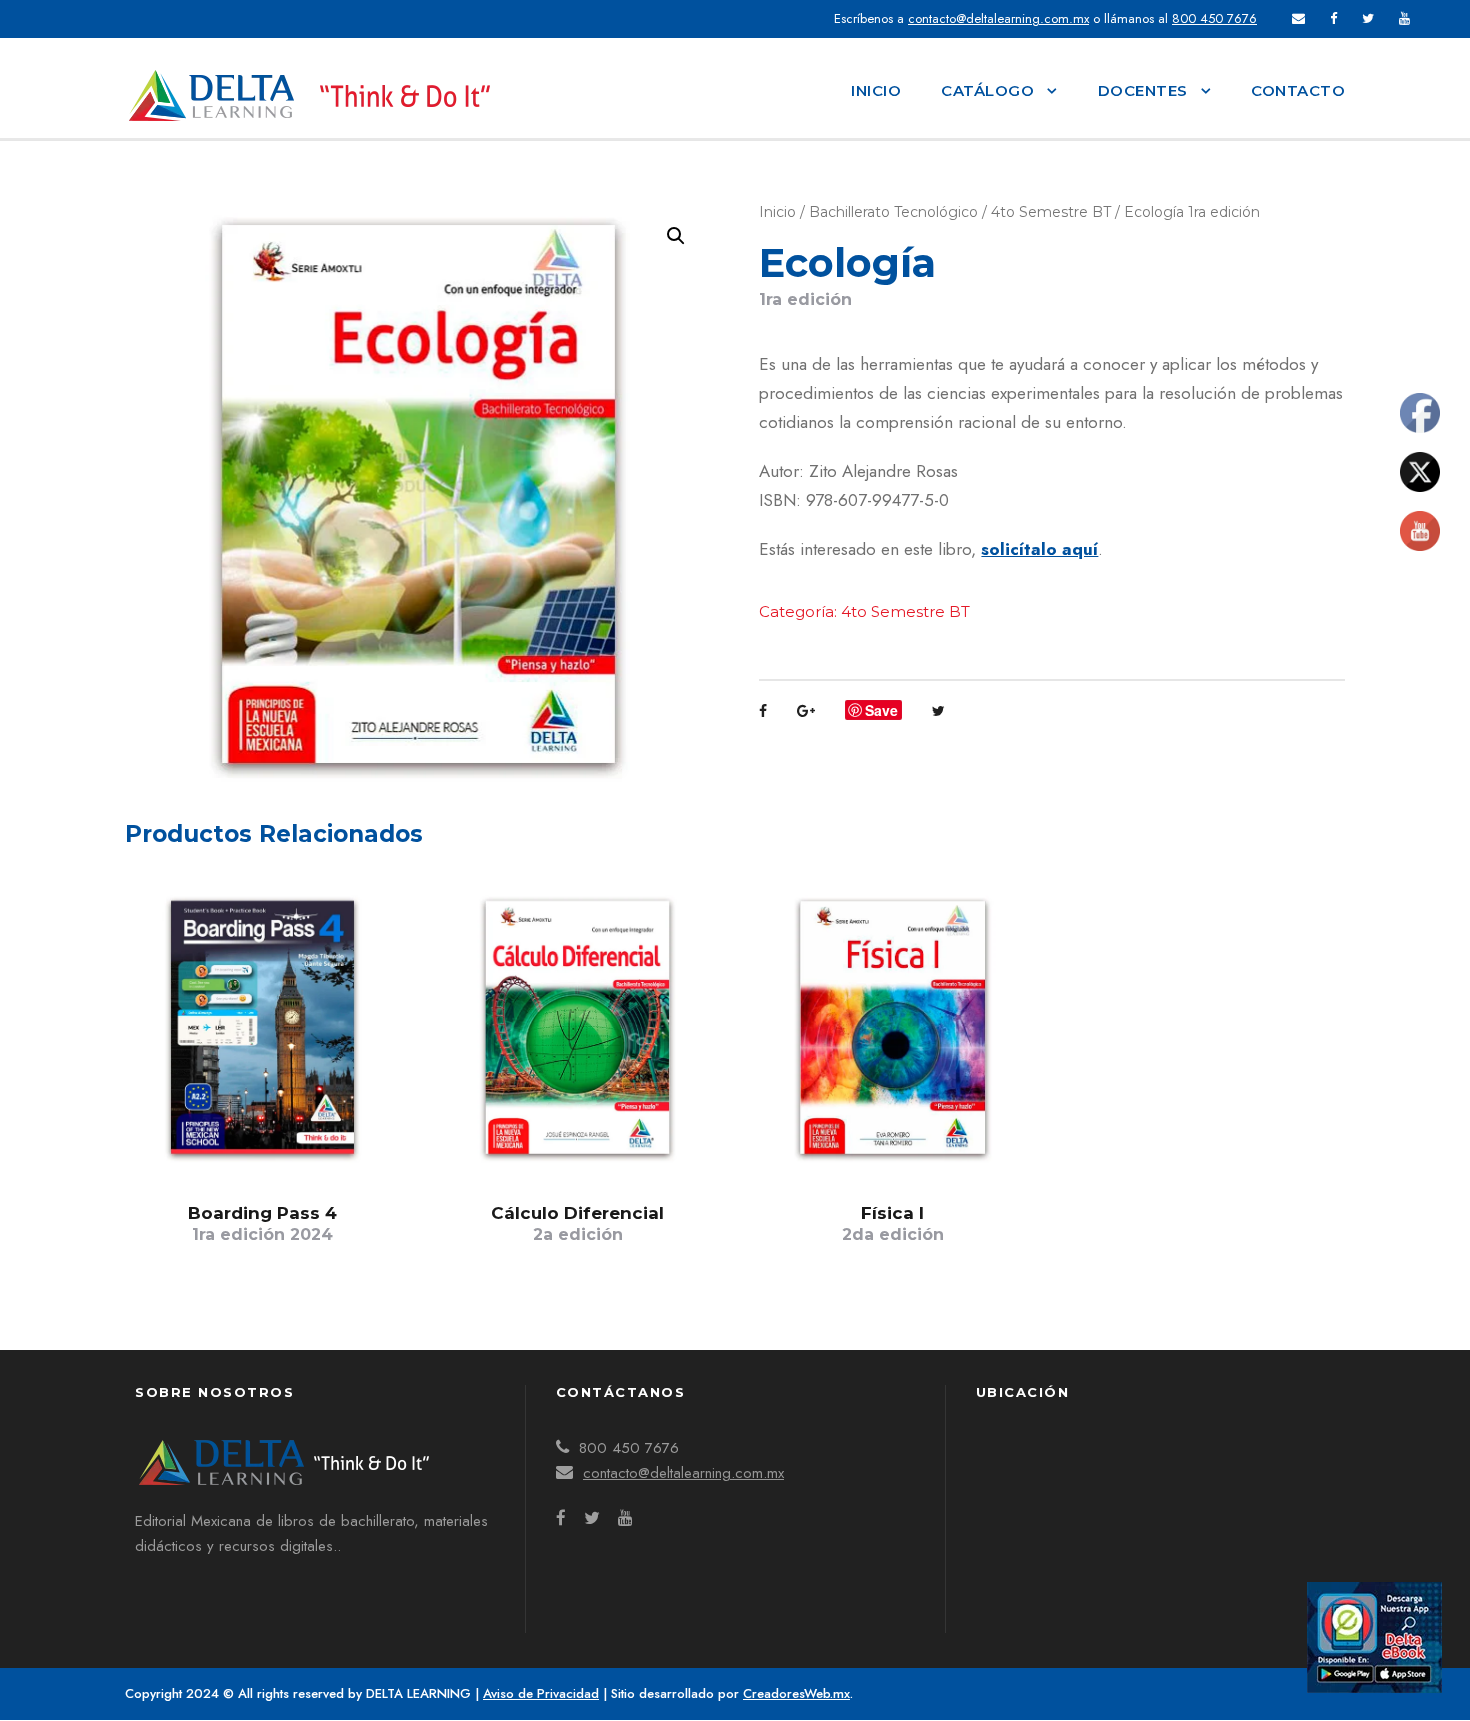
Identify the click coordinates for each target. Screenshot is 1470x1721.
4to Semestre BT (1051, 212)
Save (881, 710)
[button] (676, 236)
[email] (1298, 18)
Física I (893, 1223)
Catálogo (987, 90)
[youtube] (1404, 18)
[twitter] (1368, 18)
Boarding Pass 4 (262, 1223)
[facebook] (1333, 18)
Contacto (1298, 90)
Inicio (876, 90)
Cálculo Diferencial (577, 1223)
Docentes (1143, 90)
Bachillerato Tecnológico (893, 212)
